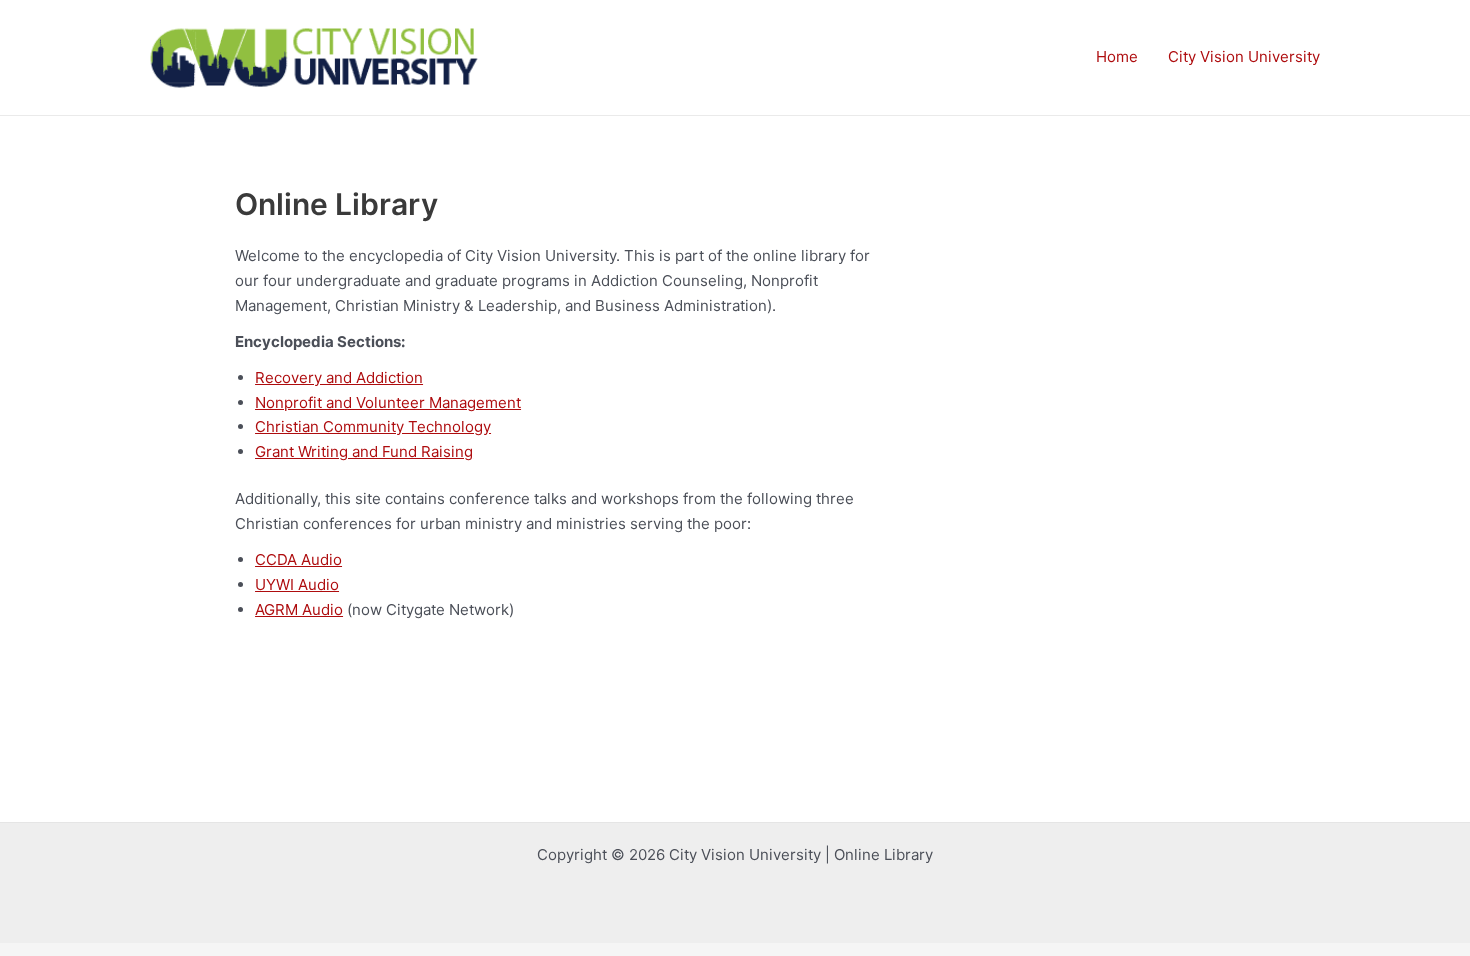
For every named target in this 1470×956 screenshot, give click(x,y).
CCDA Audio (298, 559)
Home (1117, 56)
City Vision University (1244, 56)
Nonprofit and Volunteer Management (388, 402)
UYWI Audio (297, 584)
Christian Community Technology (373, 426)
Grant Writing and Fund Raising (364, 451)
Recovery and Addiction (339, 377)
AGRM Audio (299, 609)
